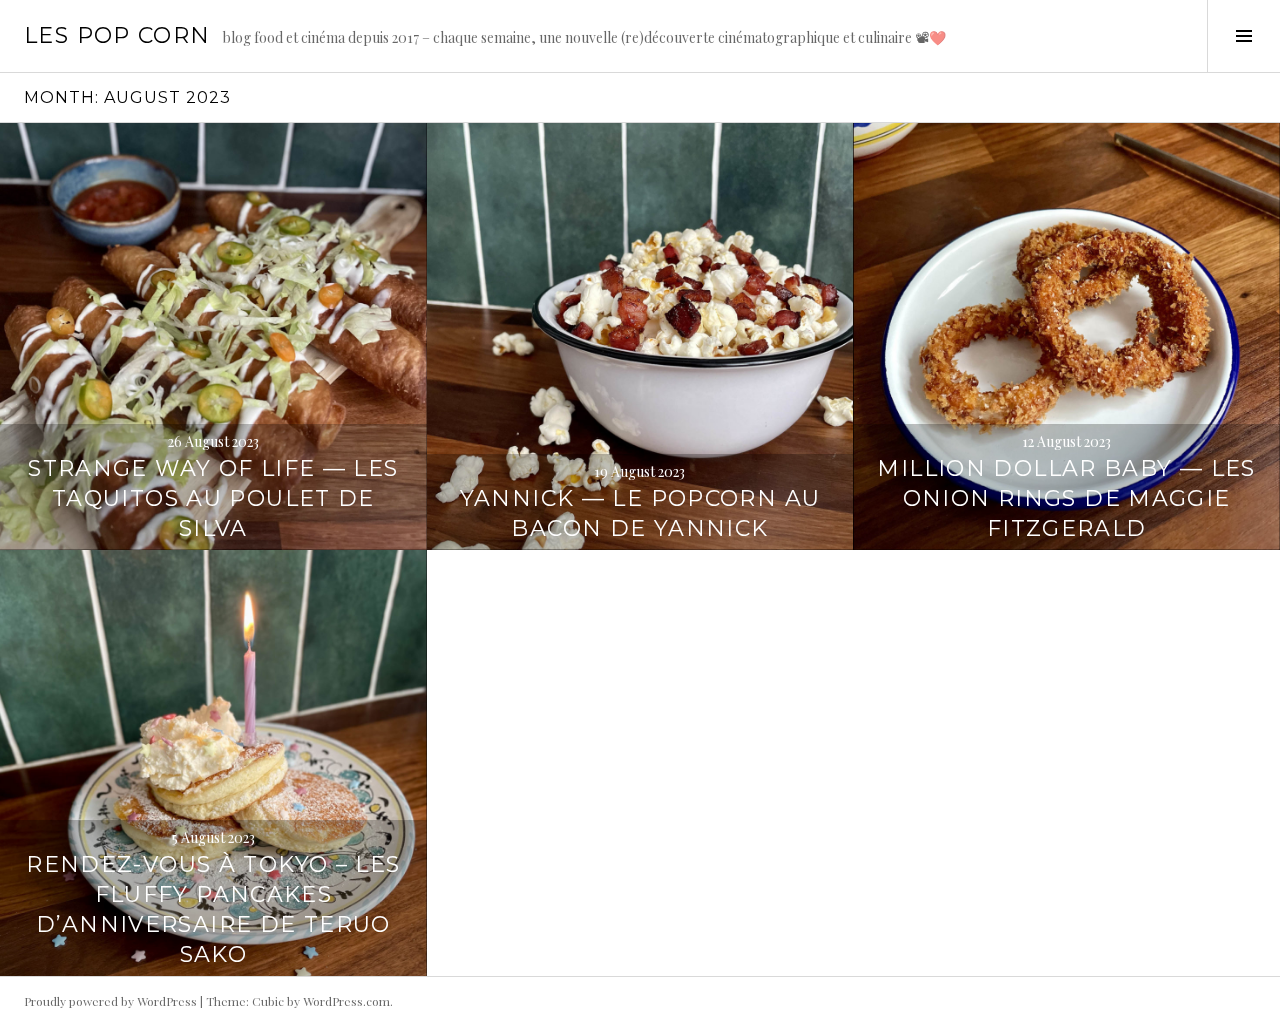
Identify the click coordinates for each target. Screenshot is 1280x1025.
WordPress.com (346, 1001)
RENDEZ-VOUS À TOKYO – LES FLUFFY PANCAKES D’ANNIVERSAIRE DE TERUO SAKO (213, 909)
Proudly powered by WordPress (110, 1001)
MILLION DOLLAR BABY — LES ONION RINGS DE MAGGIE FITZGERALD (1066, 498)
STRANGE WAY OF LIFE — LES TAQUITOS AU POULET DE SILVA (213, 498)
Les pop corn (117, 35)
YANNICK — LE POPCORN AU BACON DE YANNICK (640, 513)
